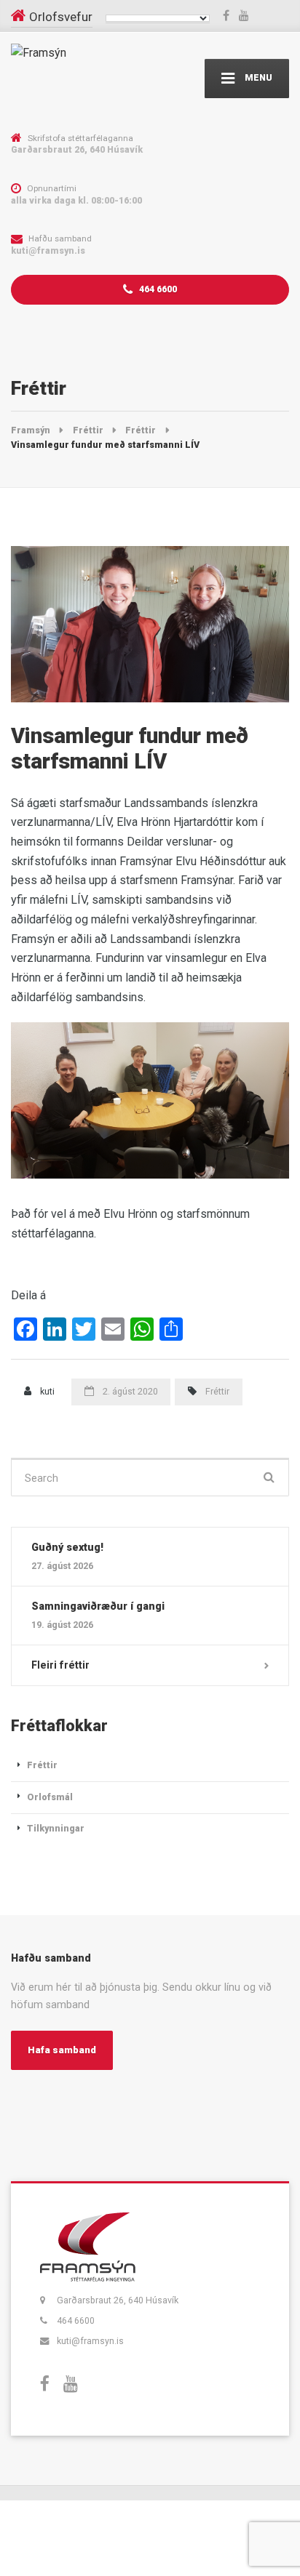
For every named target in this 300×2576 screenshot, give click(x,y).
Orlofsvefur (61, 17)
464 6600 (157, 289)
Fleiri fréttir (60, 1665)
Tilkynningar (56, 1828)
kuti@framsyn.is (90, 2341)
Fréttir (217, 1391)
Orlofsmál (50, 1797)
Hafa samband (62, 2050)
